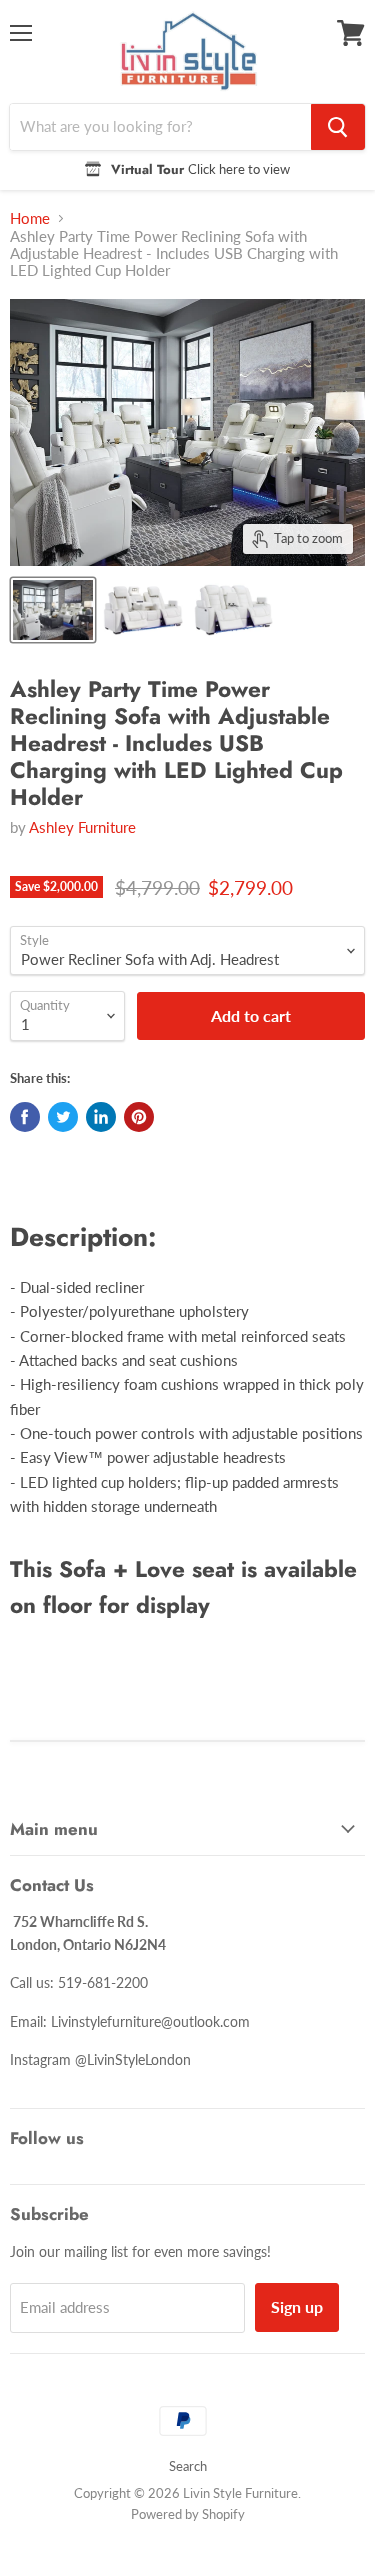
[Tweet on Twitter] (63, 1117)
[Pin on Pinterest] (139, 1117)
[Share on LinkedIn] (101, 1117)
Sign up (297, 2306)
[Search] (338, 127)
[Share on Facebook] (25, 1117)
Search (188, 2466)
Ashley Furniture (82, 827)
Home (30, 218)
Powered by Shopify (188, 2514)
